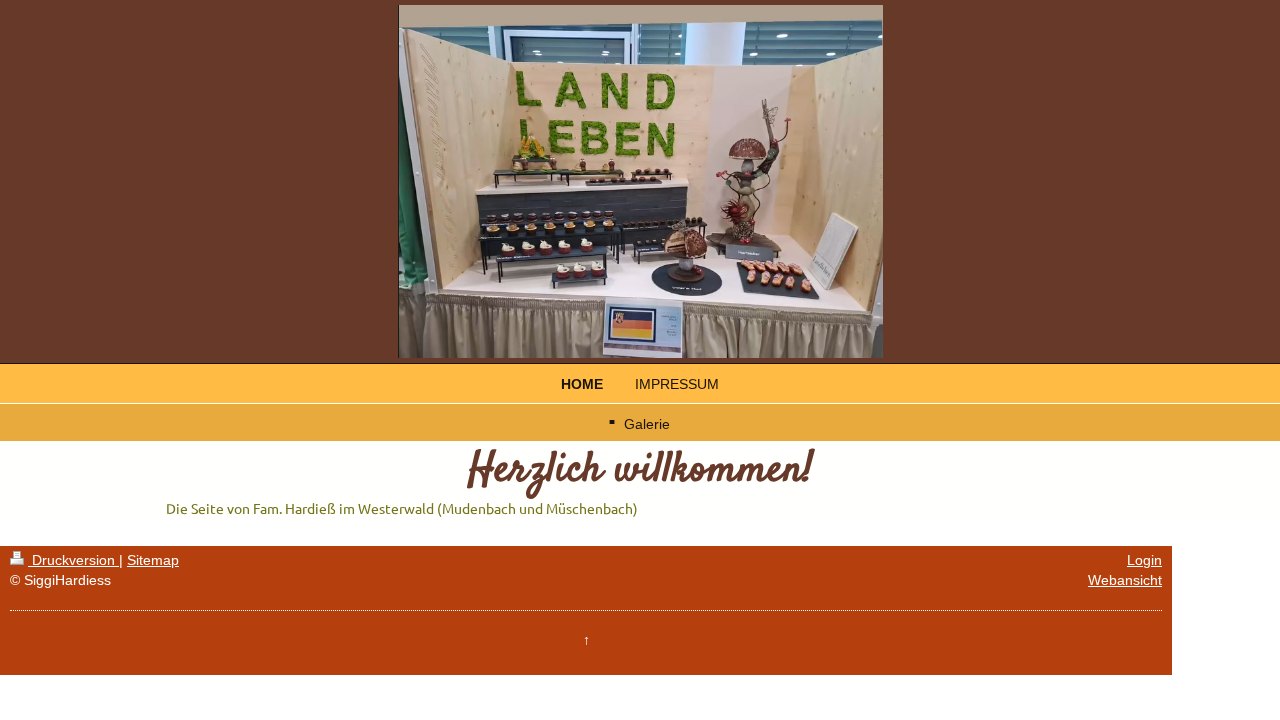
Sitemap (153, 560)
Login (1144, 560)
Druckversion (73, 560)
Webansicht (1125, 580)
